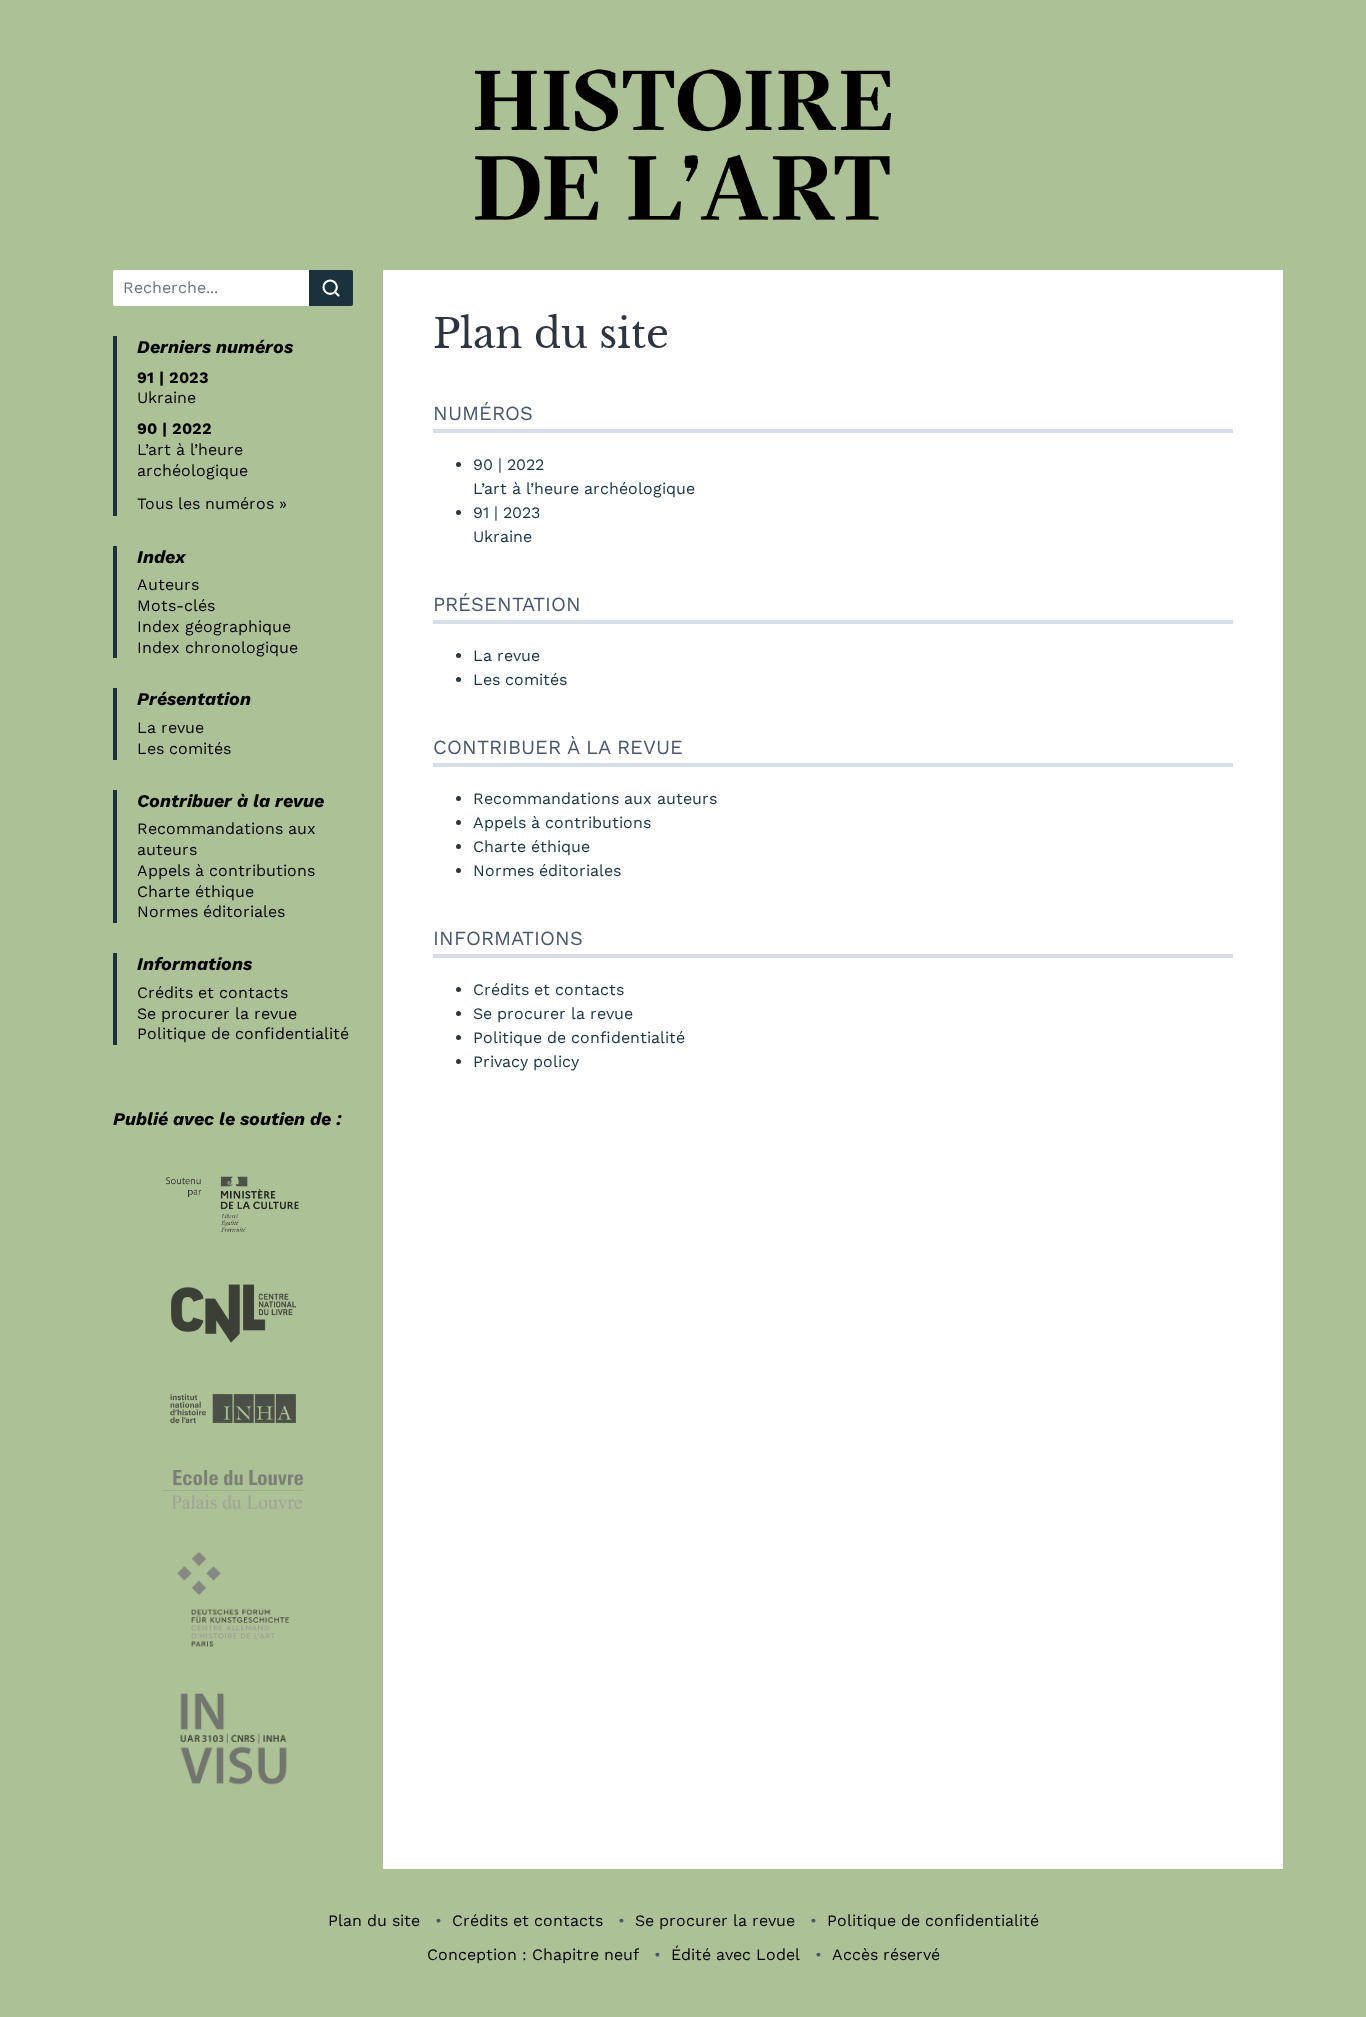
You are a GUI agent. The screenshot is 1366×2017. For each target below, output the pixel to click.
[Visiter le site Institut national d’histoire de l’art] (233, 1408)
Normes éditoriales (211, 911)
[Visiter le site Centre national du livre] (233, 1312)
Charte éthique (195, 891)
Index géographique (214, 626)
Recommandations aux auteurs (595, 798)
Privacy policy (526, 1061)
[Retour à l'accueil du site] (683, 145)
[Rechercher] (331, 288)
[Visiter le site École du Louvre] (233, 1489)
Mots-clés (176, 605)
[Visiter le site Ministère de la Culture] (233, 1205)
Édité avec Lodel (735, 1954)
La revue (170, 727)
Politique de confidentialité (243, 1033)
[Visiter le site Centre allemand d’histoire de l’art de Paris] (233, 1599)
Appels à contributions (226, 870)
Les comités (184, 748)
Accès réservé (886, 1954)
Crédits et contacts (212, 992)
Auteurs (168, 584)
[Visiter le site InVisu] (233, 1739)
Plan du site (374, 1920)
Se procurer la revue (217, 1013)
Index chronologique (217, 647)
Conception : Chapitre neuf (533, 1954)
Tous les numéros (205, 503)
